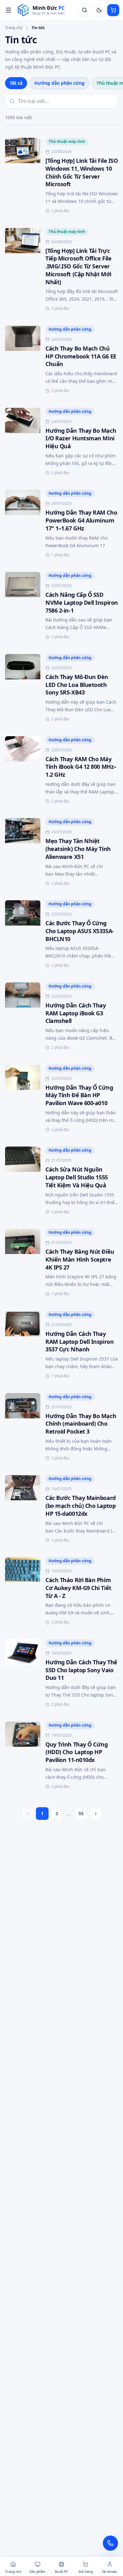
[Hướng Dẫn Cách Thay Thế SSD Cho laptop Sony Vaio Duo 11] (23, 1674)
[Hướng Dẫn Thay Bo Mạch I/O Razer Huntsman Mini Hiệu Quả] (23, 442)
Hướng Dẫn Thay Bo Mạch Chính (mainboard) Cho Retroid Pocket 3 (81, 1424)
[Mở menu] (9, 10)
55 (81, 1813)
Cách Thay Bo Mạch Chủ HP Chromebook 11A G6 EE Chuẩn (81, 356)
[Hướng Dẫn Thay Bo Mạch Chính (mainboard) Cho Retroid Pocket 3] (23, 1428)
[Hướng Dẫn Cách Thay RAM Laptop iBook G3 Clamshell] (23, 1017)
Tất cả (16, 83)
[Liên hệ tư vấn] (110, 2543)
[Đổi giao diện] (99, 10)
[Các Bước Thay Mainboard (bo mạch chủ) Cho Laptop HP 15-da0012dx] (23, 1510)
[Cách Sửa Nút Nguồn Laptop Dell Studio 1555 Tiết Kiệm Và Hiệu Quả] (23, 1181)
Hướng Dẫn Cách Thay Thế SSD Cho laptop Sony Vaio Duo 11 (81, 1670)
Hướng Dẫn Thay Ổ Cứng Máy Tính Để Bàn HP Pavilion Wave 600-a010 (79, 1095)
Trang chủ (14, 28)
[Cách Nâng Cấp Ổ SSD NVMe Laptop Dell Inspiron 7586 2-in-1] (23, 606)
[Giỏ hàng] (113, 10)
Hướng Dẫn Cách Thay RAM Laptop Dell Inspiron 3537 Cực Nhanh (79, 1342)
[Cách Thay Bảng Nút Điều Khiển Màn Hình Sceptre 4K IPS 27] (23, 1263)
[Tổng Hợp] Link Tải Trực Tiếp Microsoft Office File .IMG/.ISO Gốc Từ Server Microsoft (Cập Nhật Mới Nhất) (78, 266)
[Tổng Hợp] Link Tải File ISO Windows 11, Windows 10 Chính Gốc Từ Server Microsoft (82, 172)
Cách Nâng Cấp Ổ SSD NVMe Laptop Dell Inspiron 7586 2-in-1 (82, 603)
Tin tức (38, 28)
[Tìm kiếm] (85, 10)
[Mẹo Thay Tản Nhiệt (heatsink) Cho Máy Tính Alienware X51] (23, 853)
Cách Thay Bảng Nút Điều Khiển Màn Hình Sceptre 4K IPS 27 (80, 1259)
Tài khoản (110, 2572)
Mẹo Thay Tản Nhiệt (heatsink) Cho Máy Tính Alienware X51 (78, 849)
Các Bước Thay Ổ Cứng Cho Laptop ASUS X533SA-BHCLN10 (80, 931)
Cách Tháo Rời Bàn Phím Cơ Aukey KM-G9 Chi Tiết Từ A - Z (78, 1588)
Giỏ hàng (86, 2572)
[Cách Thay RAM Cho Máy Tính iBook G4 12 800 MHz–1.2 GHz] (23, 771)
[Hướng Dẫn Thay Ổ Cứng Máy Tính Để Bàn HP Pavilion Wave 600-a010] (23, 1099)
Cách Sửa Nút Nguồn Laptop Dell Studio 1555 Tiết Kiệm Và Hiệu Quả (77, 1177)
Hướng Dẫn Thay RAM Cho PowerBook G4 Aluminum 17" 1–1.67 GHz (81, 520)
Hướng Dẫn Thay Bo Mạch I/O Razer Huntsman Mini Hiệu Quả (81, 438)
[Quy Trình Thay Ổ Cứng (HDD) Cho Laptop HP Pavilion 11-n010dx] (23, 1756)
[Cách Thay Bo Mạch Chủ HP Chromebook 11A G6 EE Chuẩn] (23, 360)
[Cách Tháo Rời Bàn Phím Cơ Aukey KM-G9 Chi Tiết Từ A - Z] (23, 1592)
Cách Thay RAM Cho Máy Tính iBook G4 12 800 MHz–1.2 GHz (81, 767)
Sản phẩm (37, 2572)
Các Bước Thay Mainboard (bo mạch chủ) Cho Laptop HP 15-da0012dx (81, 1506)
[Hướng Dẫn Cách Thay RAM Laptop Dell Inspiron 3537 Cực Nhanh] (23, 1346)
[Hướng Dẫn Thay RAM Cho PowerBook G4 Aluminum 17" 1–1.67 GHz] (23, 524)
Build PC (61, 2572)
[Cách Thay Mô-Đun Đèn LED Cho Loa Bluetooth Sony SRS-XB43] (23, 689)
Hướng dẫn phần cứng (59, 83)
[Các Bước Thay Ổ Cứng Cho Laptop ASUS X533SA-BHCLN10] (23, 935)
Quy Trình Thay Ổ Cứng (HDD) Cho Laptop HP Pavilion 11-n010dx (77, 1752)
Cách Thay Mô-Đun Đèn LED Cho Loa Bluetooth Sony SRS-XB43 (77, 685)
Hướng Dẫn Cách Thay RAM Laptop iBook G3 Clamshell (76, 1013)
